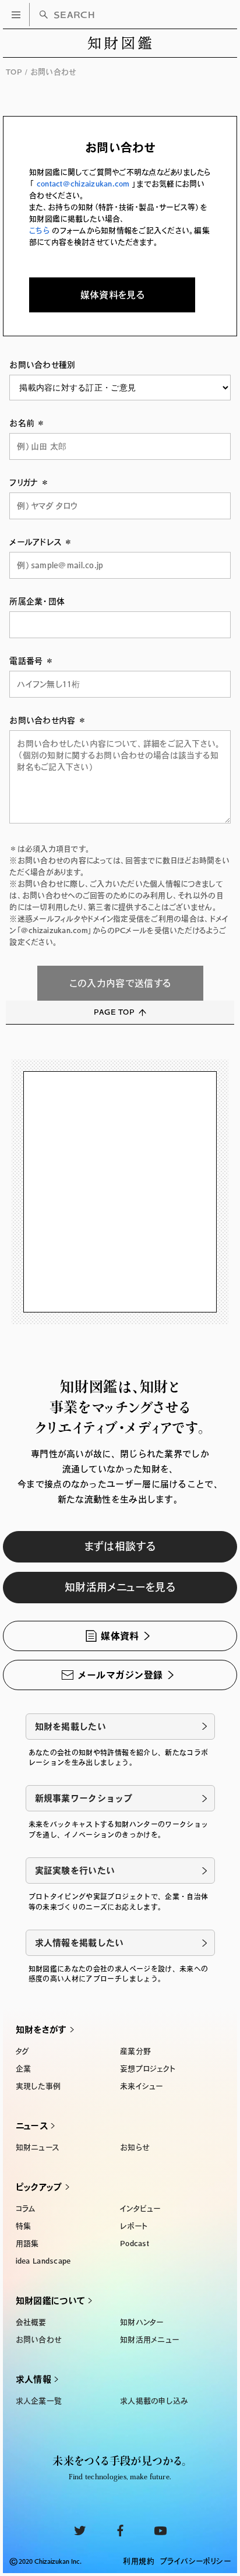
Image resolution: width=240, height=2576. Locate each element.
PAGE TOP (114, 1012)
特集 (24, 2226)
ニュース (32, 2126)
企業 (24, 2069)
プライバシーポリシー (195, 2561)
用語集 (27, 2244)
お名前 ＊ (27, 423)
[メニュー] (16, 15)
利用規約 (139, 2561)
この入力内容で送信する (120, 983)
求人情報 (33, 2379)
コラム (26, 2209)
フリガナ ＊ (29, 483)
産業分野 (135, 2051)
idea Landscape (43, 2261)
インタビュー (140, 2209)
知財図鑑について (50, 2301)
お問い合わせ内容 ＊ (48, 720)
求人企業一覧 (39, 2401)
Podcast (135, 2244)
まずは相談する (120, 1546)
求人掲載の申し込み (154, 2401)
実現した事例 (38, 2086)
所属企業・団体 (37, 601)
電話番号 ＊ (31, 661)
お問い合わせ (39, 2340)
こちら (40, 230)
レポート (134, 2226)
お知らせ (135, 2147)
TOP (14, 72)
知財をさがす (41, 2030)
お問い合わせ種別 (42, 365)
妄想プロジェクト (148, 2069)
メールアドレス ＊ (41, 542)
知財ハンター (142, 2322)
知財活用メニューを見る (120, 1587)
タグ (23, 2051)
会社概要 (31, 2322)
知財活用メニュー (149, 2340)
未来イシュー (142, 2086)
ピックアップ (39, 2187)
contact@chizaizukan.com (83, 184)
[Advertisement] (120, 1192)
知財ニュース (38, 2147)
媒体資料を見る (112, 295)
